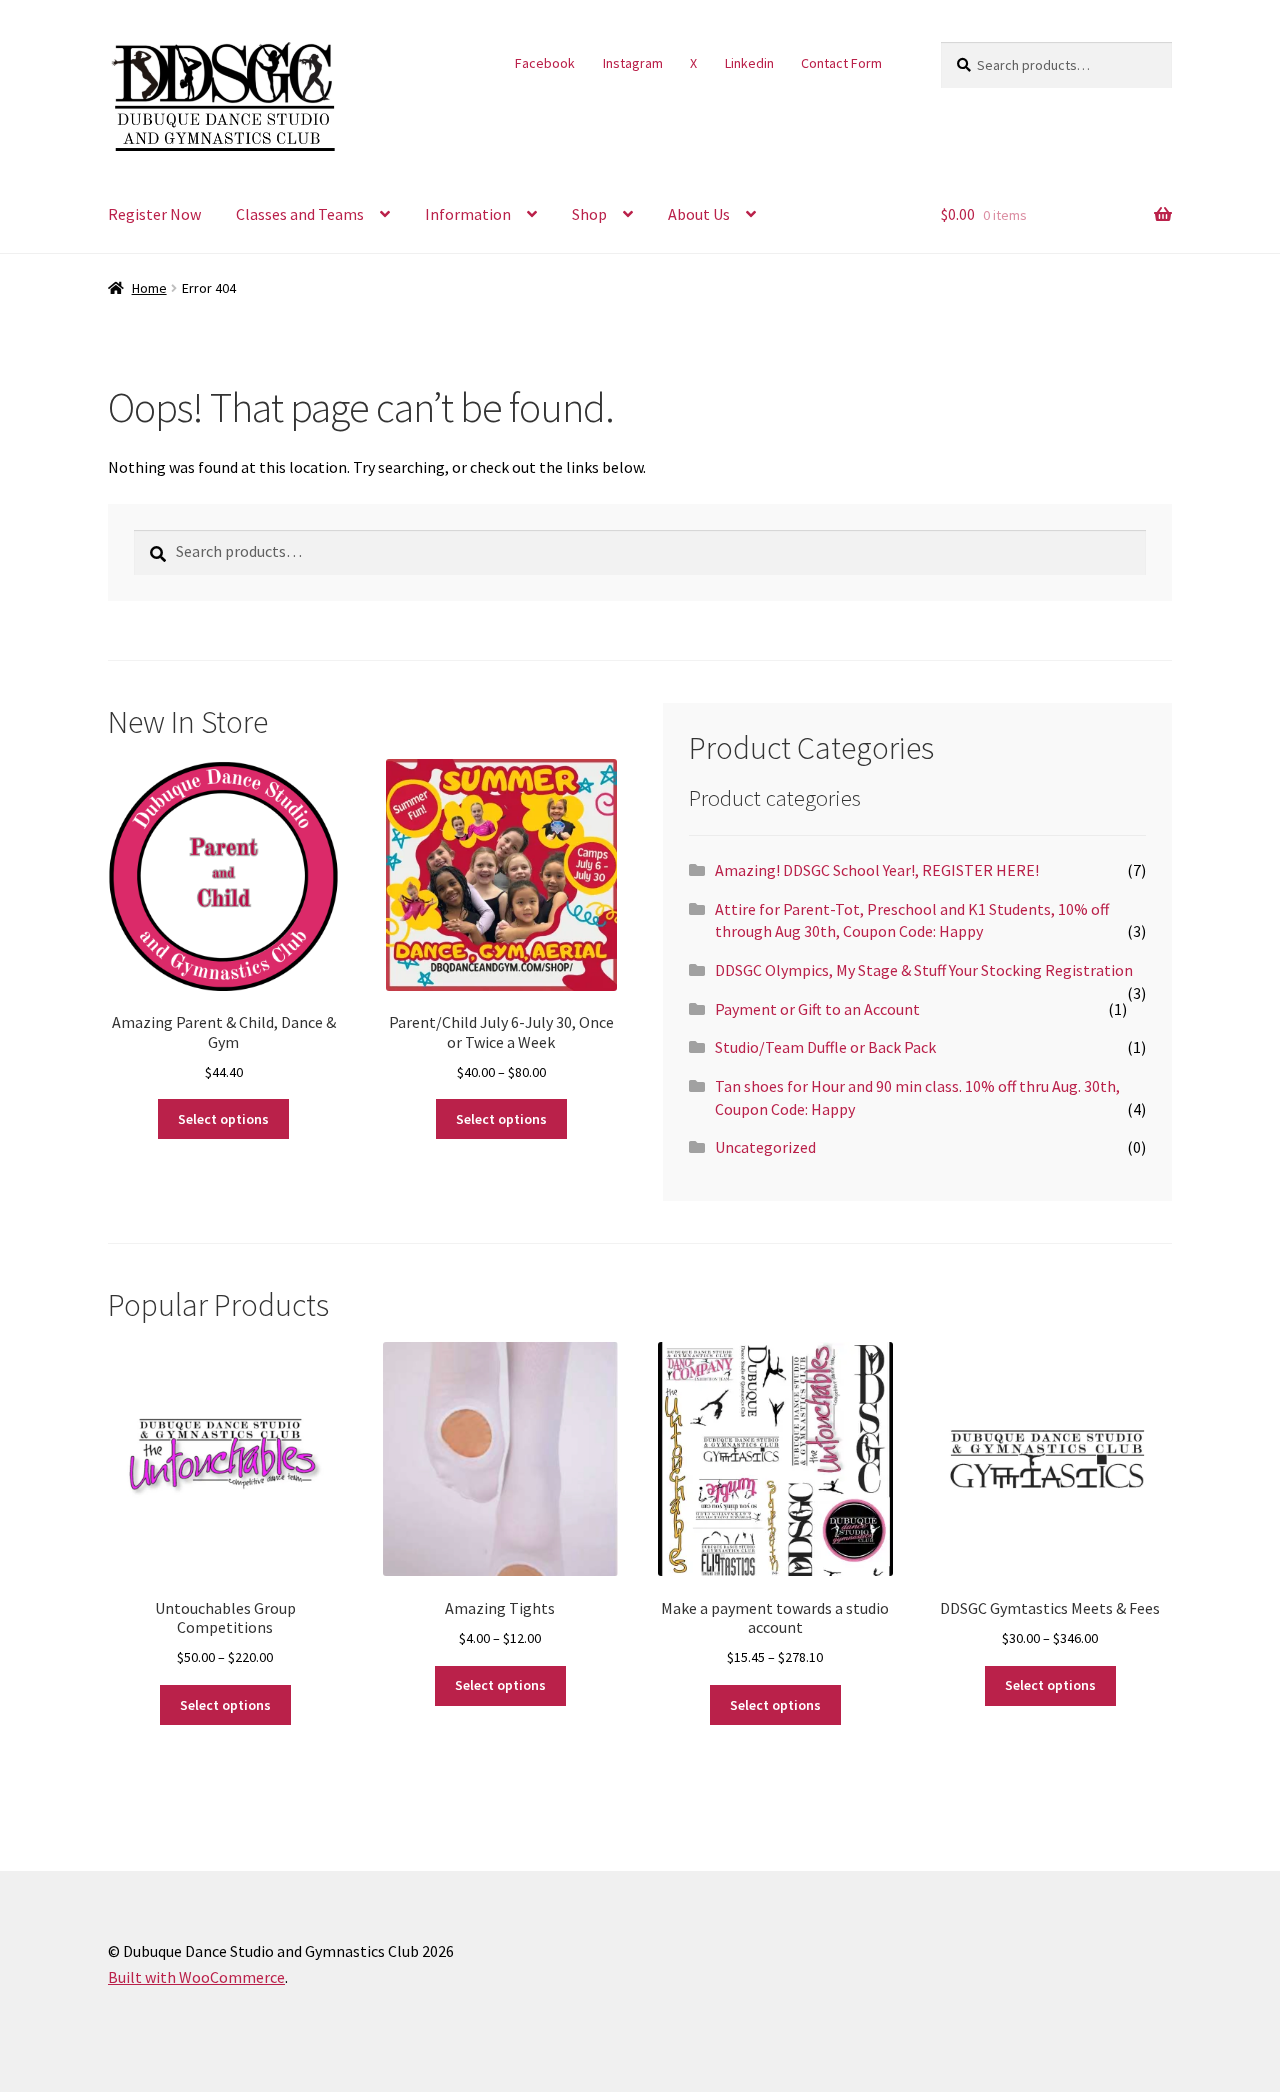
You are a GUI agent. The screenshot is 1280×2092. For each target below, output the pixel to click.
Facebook (545, 63)
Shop (589, 214)
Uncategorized (765, 1147)
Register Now (154, 214)
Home (149, 288)
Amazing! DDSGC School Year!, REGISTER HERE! (877, 870)
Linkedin (749, 63)
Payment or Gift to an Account (817, 1009)
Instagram (633, 63)
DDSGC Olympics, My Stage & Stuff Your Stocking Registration (924, 970)
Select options (223, 1119)
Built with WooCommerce (196, 1977)
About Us (699, 214)
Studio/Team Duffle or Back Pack (825, 1047)
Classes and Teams (300, 214)
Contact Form (841, 63)
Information (468, 214)
